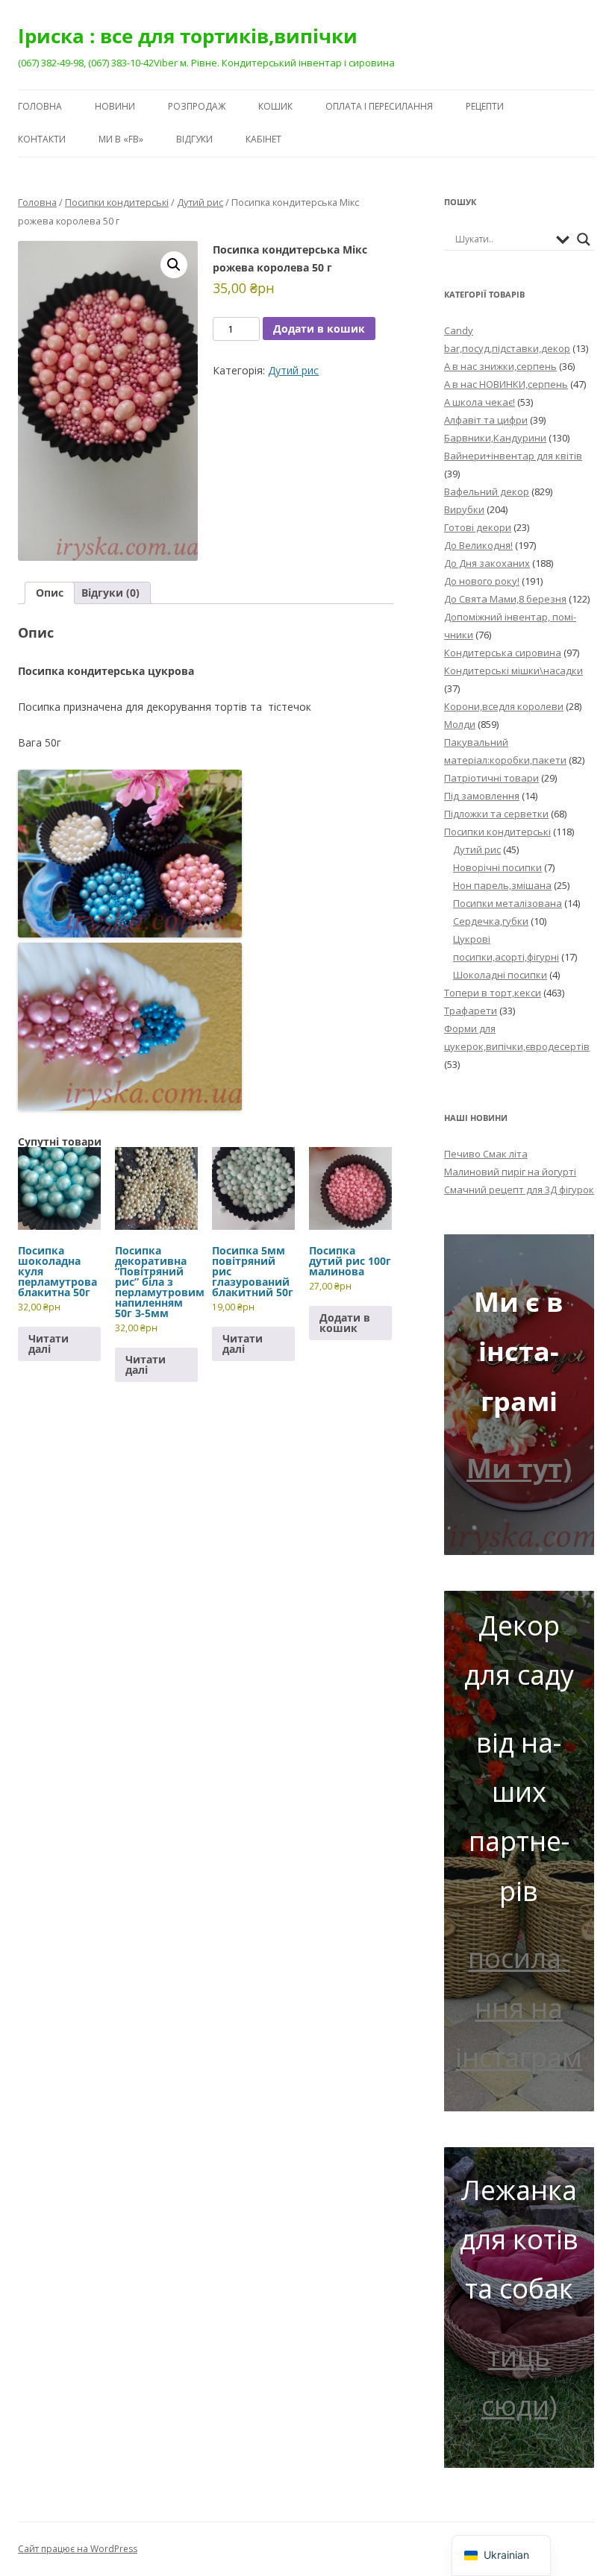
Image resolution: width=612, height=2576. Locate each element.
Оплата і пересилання (379, 106)
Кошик (275, 106)
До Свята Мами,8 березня (505, 599)
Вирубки (464, 509)
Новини (115, 106)
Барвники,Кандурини (495, 438)
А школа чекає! (480, 402)
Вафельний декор (487, 491)
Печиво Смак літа (486, 1154)
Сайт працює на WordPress (78, 2549)
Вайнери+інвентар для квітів (513, 456)
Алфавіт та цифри (486, 420)
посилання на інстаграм (519, 2008)
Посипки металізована (508, 903)
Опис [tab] (50, 593)
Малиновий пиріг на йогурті (510, 1172)
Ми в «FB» (121, 139)
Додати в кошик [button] (345, 1323)
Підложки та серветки (496, 814)
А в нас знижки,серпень (500, 366)
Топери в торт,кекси (493, 993)
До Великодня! (478, 545)
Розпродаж (197, 106)
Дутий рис (200, 202)
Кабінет (263, 139)
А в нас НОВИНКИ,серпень (506, 384)
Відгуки (194, 139)
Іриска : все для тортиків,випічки (188, 36)
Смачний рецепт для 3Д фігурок (519, 1190)
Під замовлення (482, 796)
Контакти (42, 139)
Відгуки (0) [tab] (110, 593)
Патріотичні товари (491, 778)
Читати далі (49, 1344)
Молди (460, 724)
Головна (40, 106)
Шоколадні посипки (500, 975)
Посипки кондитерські (117, 202)
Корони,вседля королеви (504, 706)
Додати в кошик (319, 329)
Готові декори (478, 527)
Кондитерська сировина (503, 653)
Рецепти (485, 106)
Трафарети (471, 1011)
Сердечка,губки (491, 921)
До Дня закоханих (487, 563)
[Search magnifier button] (584, 239)
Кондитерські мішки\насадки (513, 670)
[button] (174, 265)
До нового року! (482, 581)
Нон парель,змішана (502, 885)
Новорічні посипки (497, 867)
